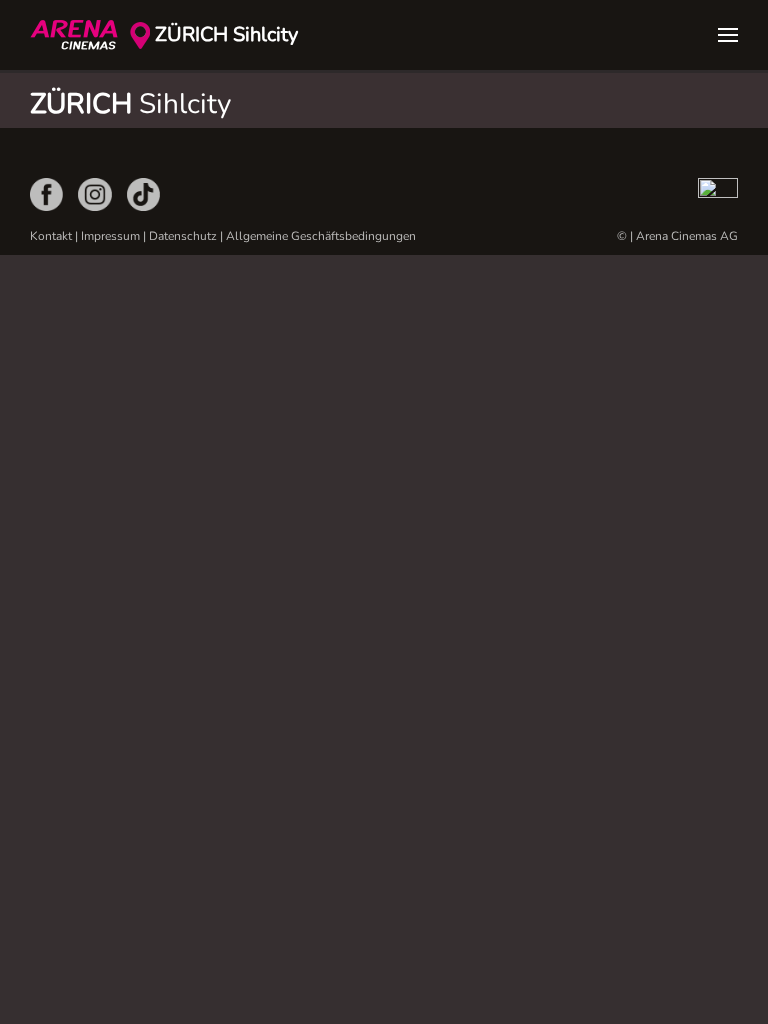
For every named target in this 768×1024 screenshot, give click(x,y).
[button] (728, 35)
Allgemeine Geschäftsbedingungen (321, 236)
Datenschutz (183, 236)
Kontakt (51, 236)
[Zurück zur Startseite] (80, 35)
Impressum (110, 236)
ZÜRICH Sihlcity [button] (226, 34)
